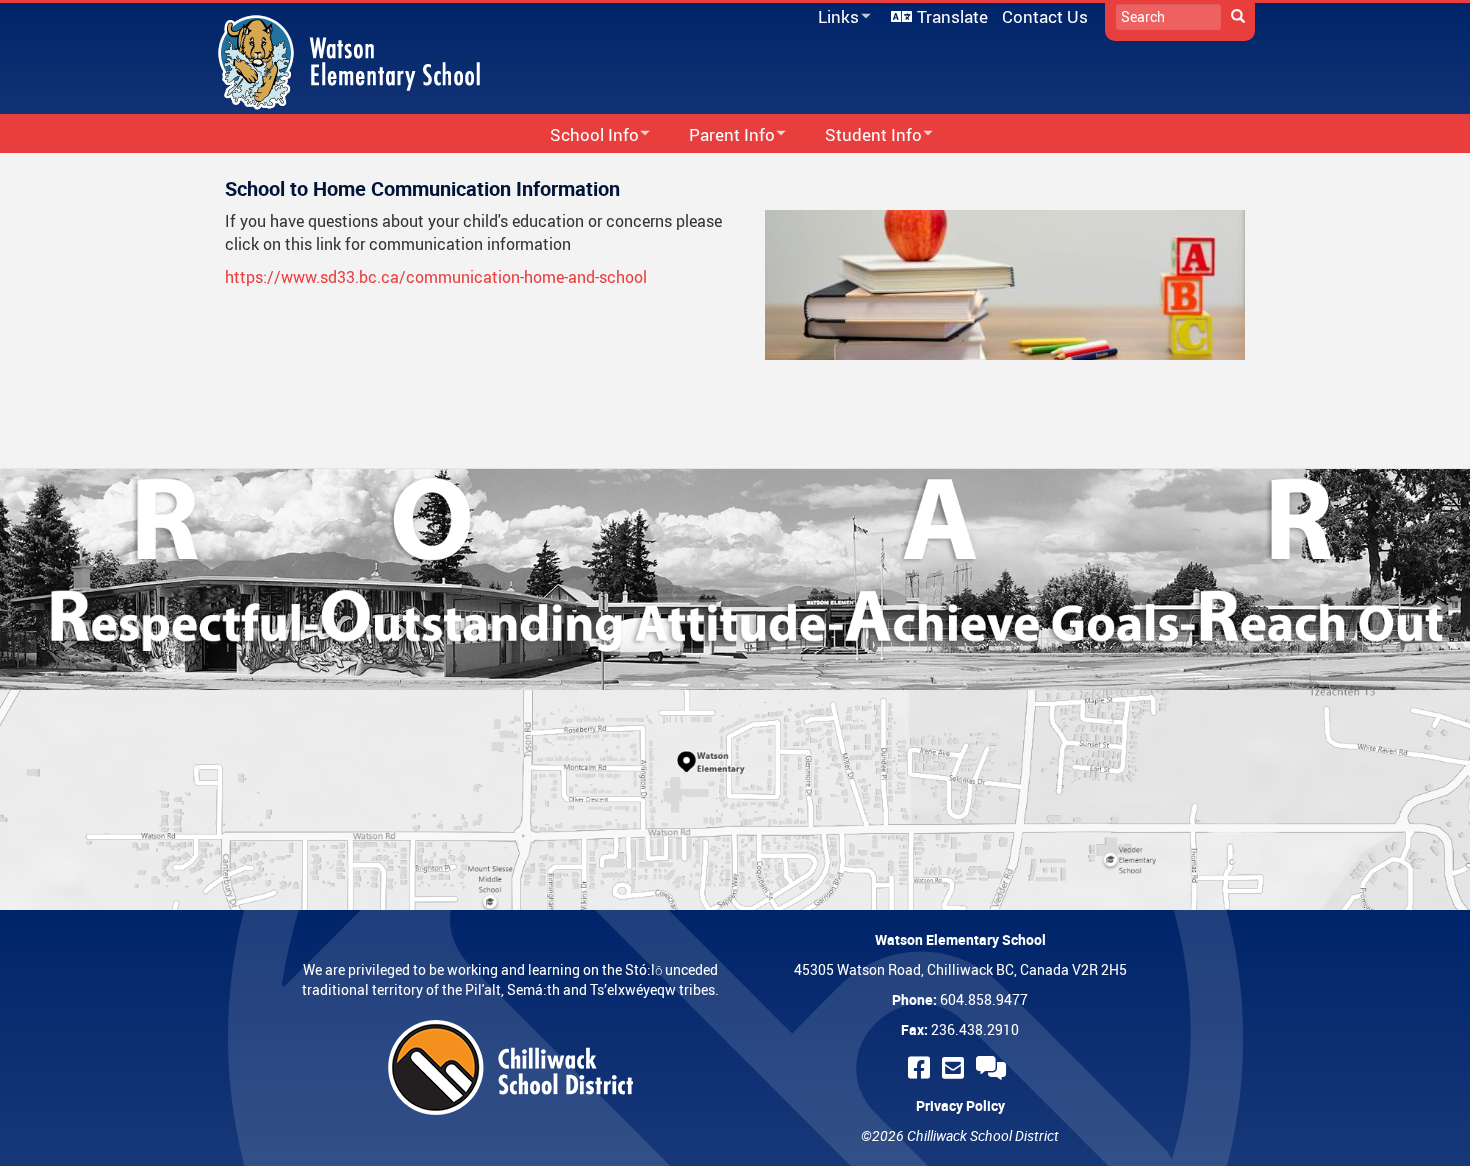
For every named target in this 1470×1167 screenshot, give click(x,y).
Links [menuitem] (835, 17)
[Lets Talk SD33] (994, 1067)
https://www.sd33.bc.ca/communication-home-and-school (436, 277)
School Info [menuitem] (581, 135)
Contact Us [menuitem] (1045, 16)
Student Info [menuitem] (860, 135)
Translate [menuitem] (952, 16)
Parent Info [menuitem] (719, 135)
